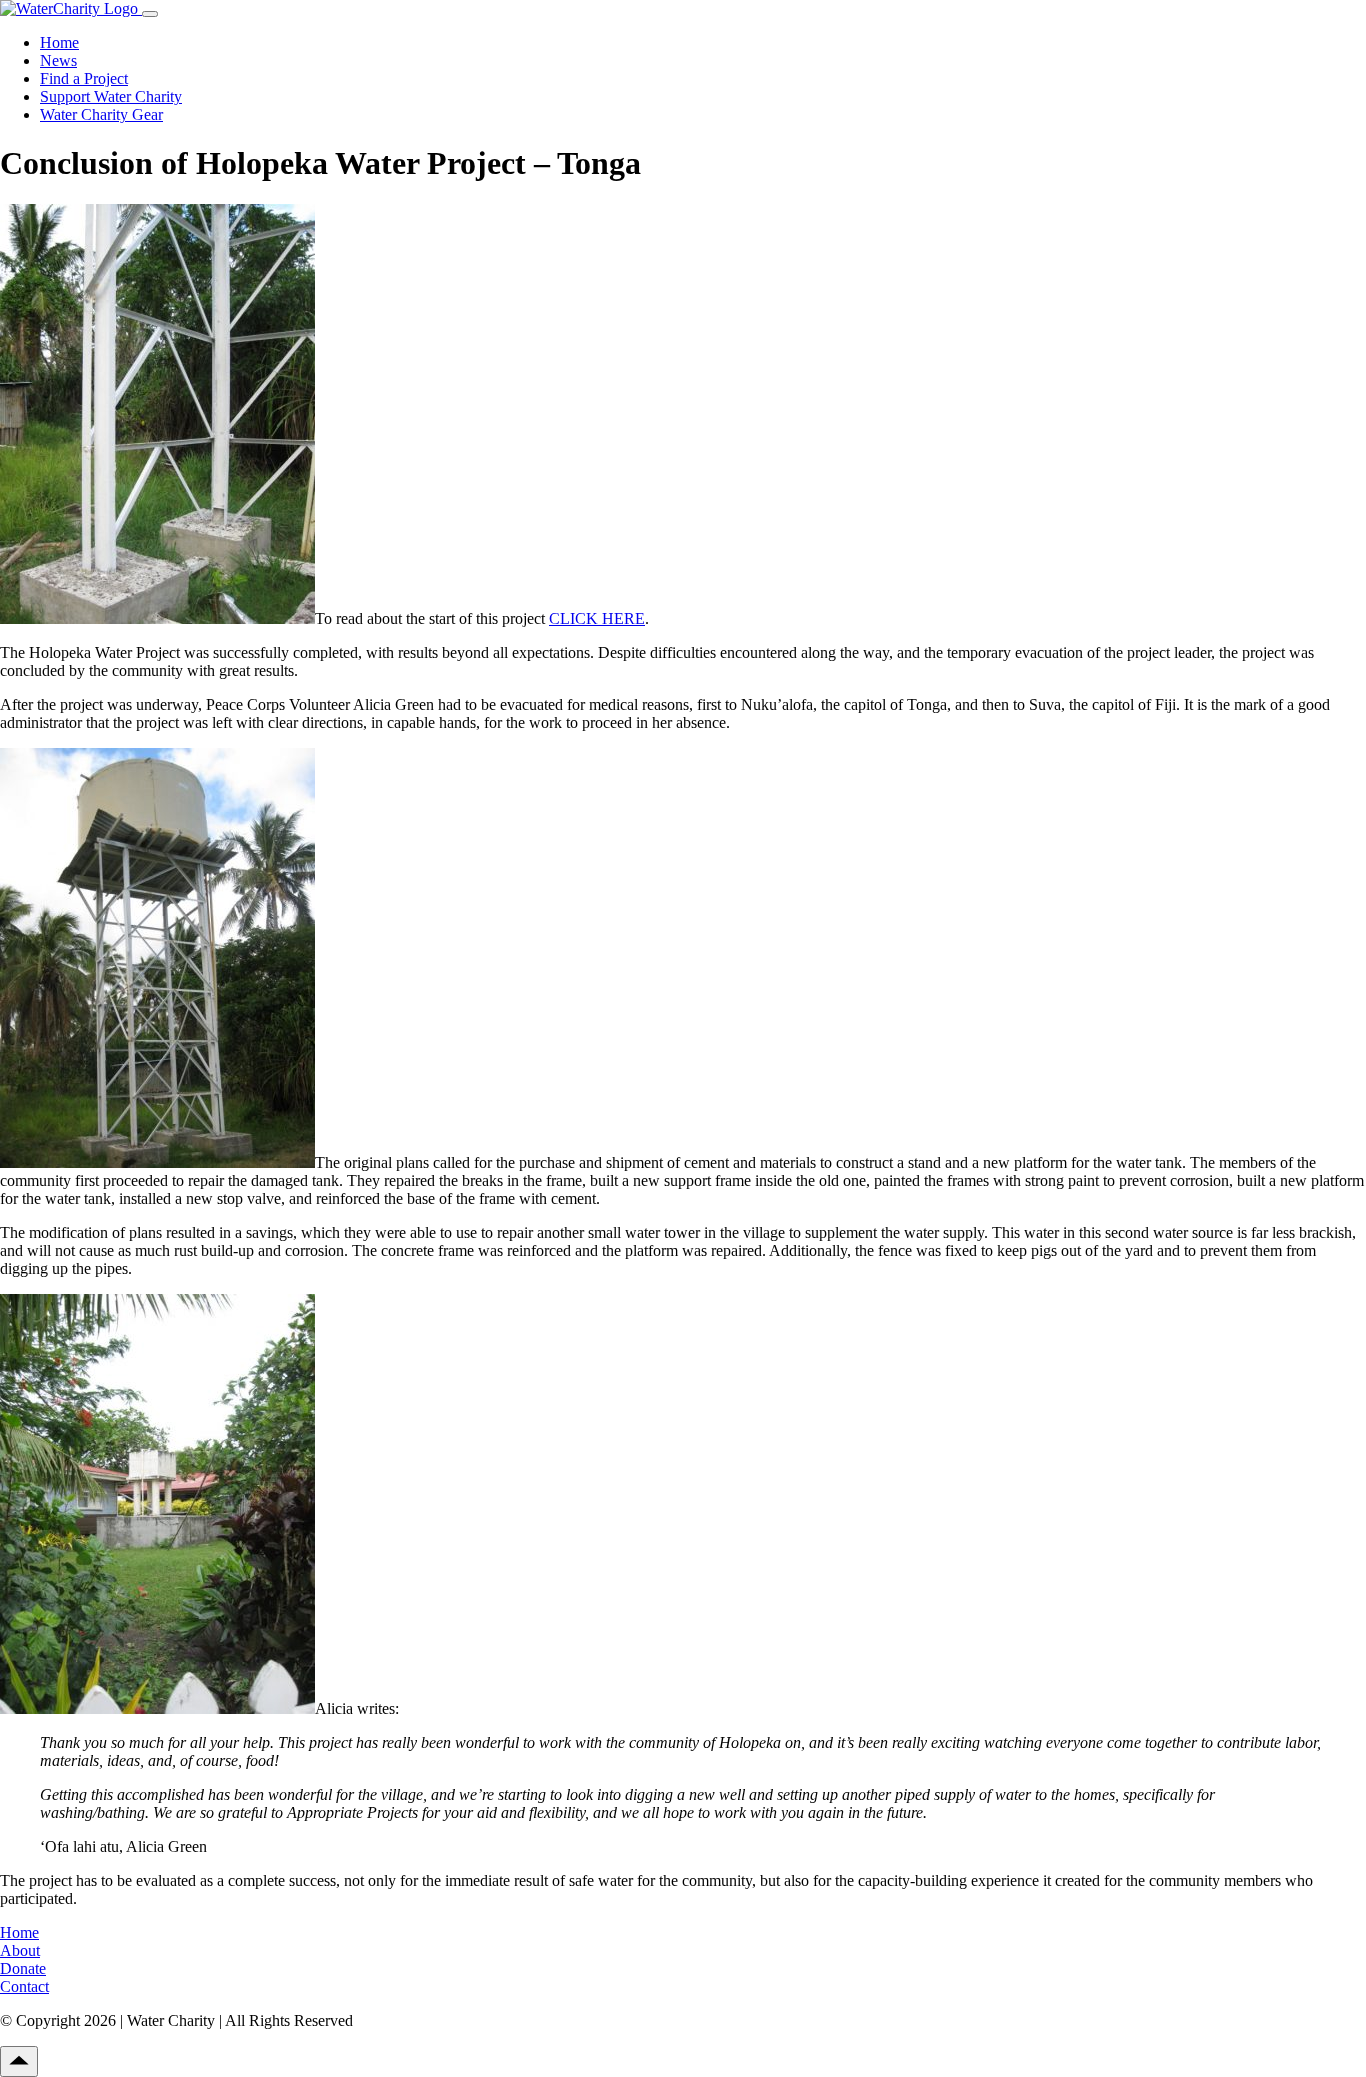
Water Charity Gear (101, 114)
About (20, 1950)
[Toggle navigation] (150, 14)
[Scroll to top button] (19, 2061)
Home (59, 42)
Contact (24, 1986)
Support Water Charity (111, 96)
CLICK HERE (597, 618)
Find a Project (84, 78)
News (58, 60)
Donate (23, 1968)
